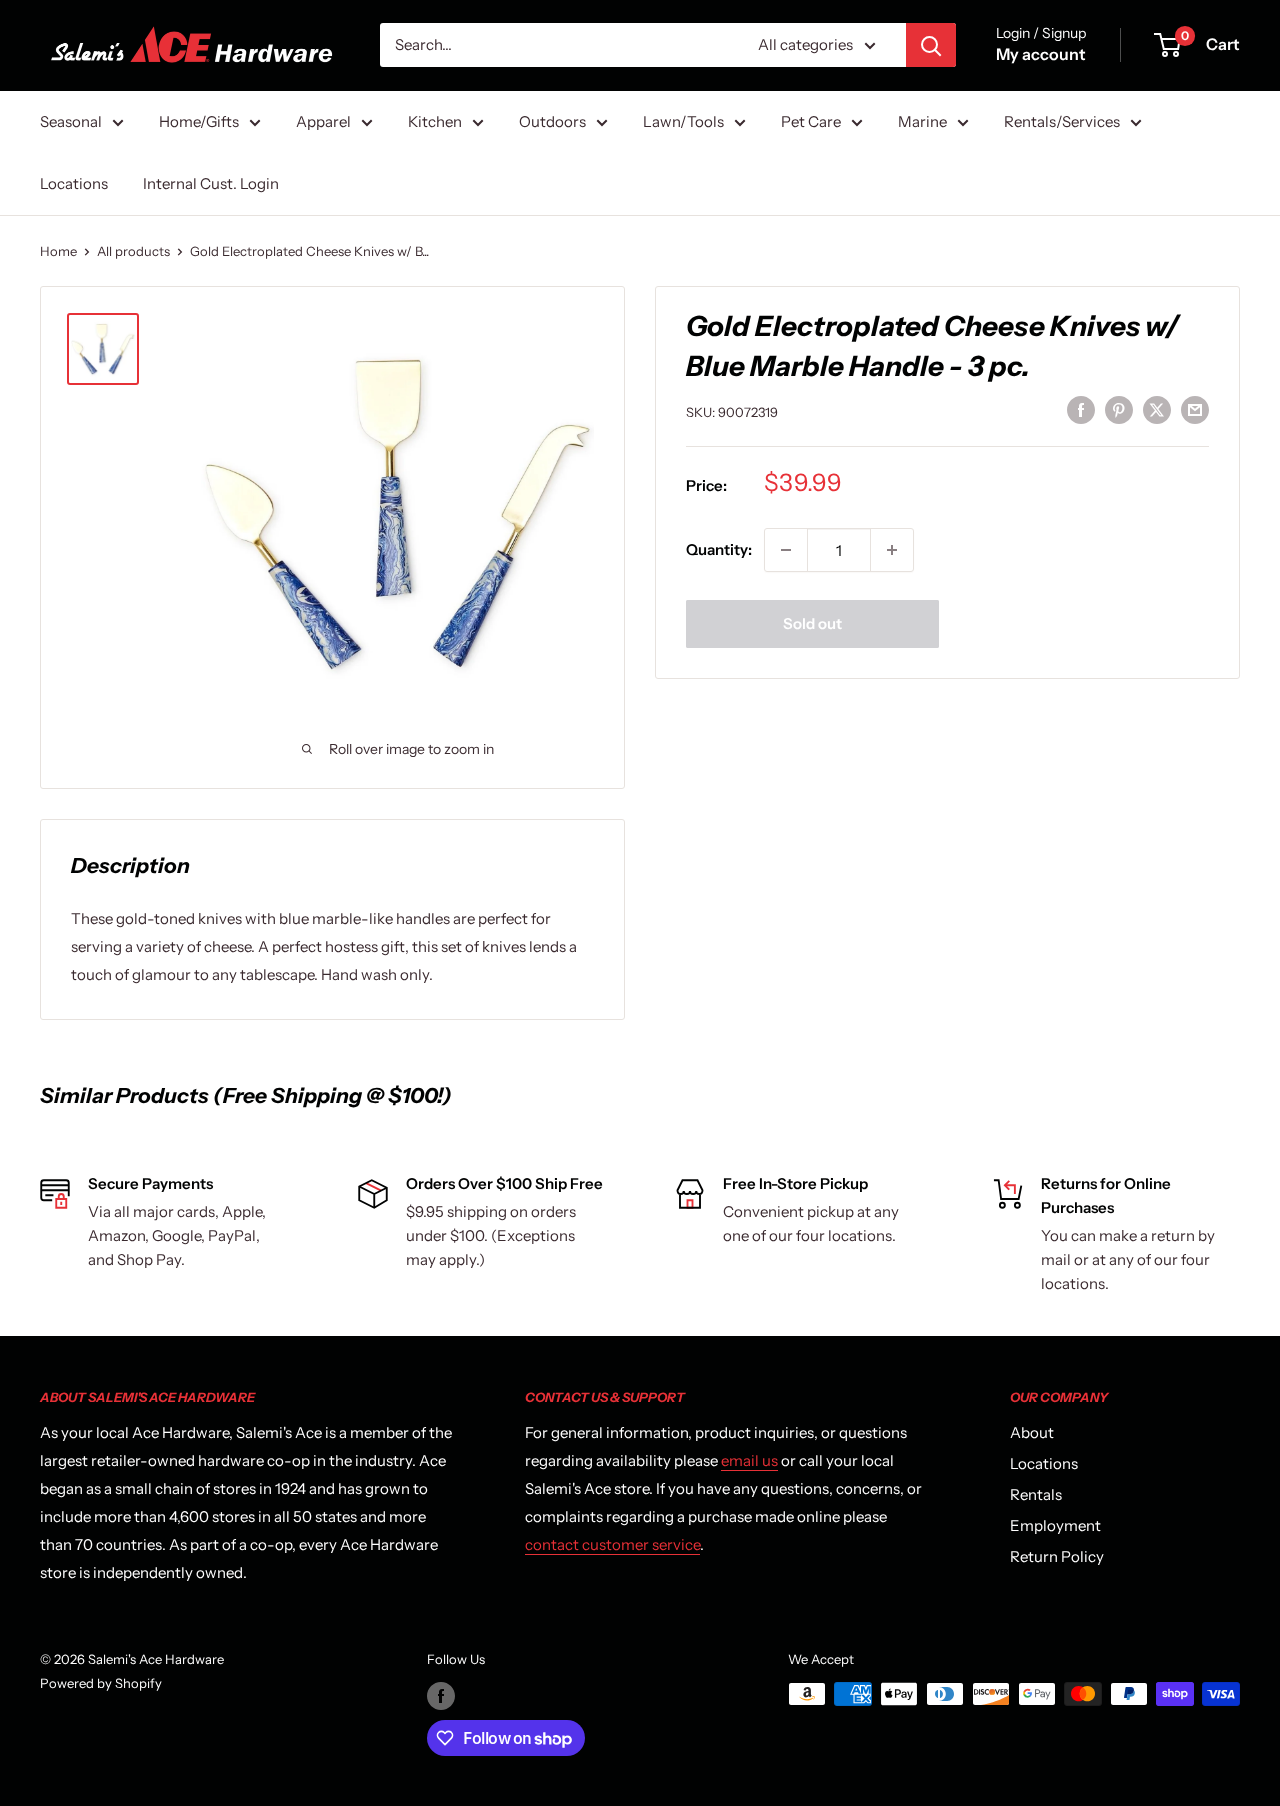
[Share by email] (1195, 409)
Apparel (323, 121)
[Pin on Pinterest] (1119, 409)
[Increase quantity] (892, 550)
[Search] (931, 45)
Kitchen (435, 121)
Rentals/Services (1062, 121)
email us (749, 1460)
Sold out (812, 623)
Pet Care (811, 121)
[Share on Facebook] (1081, 409)
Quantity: (719, 549)
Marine (922, 121)
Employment (1055, 1525)
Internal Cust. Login (211, 183)
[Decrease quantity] (786, 550)
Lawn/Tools (683, 121)
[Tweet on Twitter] (1157, 409)
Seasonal (71, 121)
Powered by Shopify (101, 1683)
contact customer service (612, 1544)
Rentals (1036, 1494)
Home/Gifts (199, 121)
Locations (74, 183)
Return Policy (1057, 1556)
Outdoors (552, 121)
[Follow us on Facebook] (441, 1696)
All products (133, 251)
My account (1041, 54)
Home (58, 251)
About (1032, 1432)
